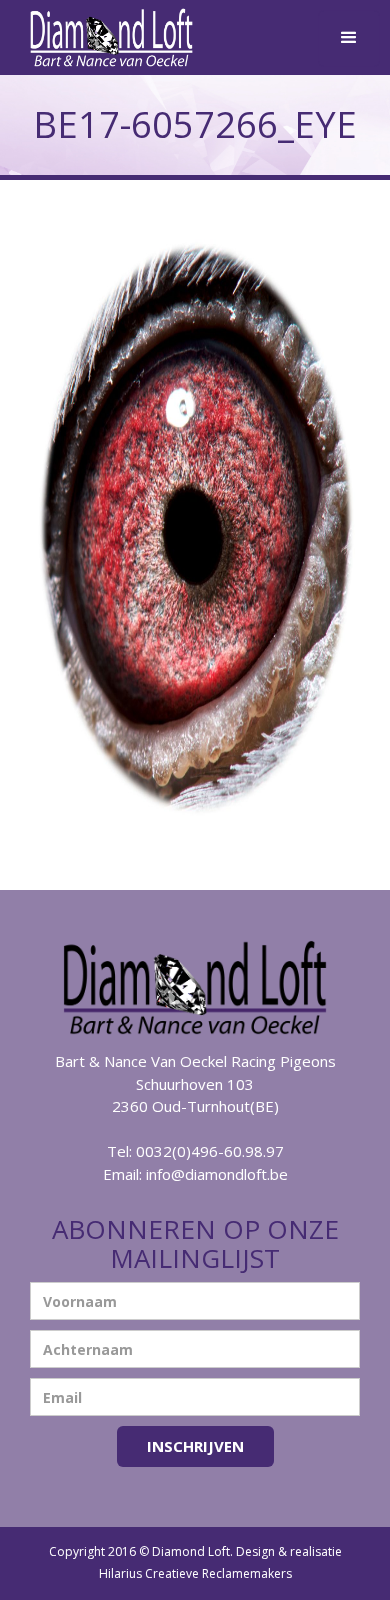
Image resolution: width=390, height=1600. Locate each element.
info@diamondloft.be (217, 1174)
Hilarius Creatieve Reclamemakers (195, 1573)
